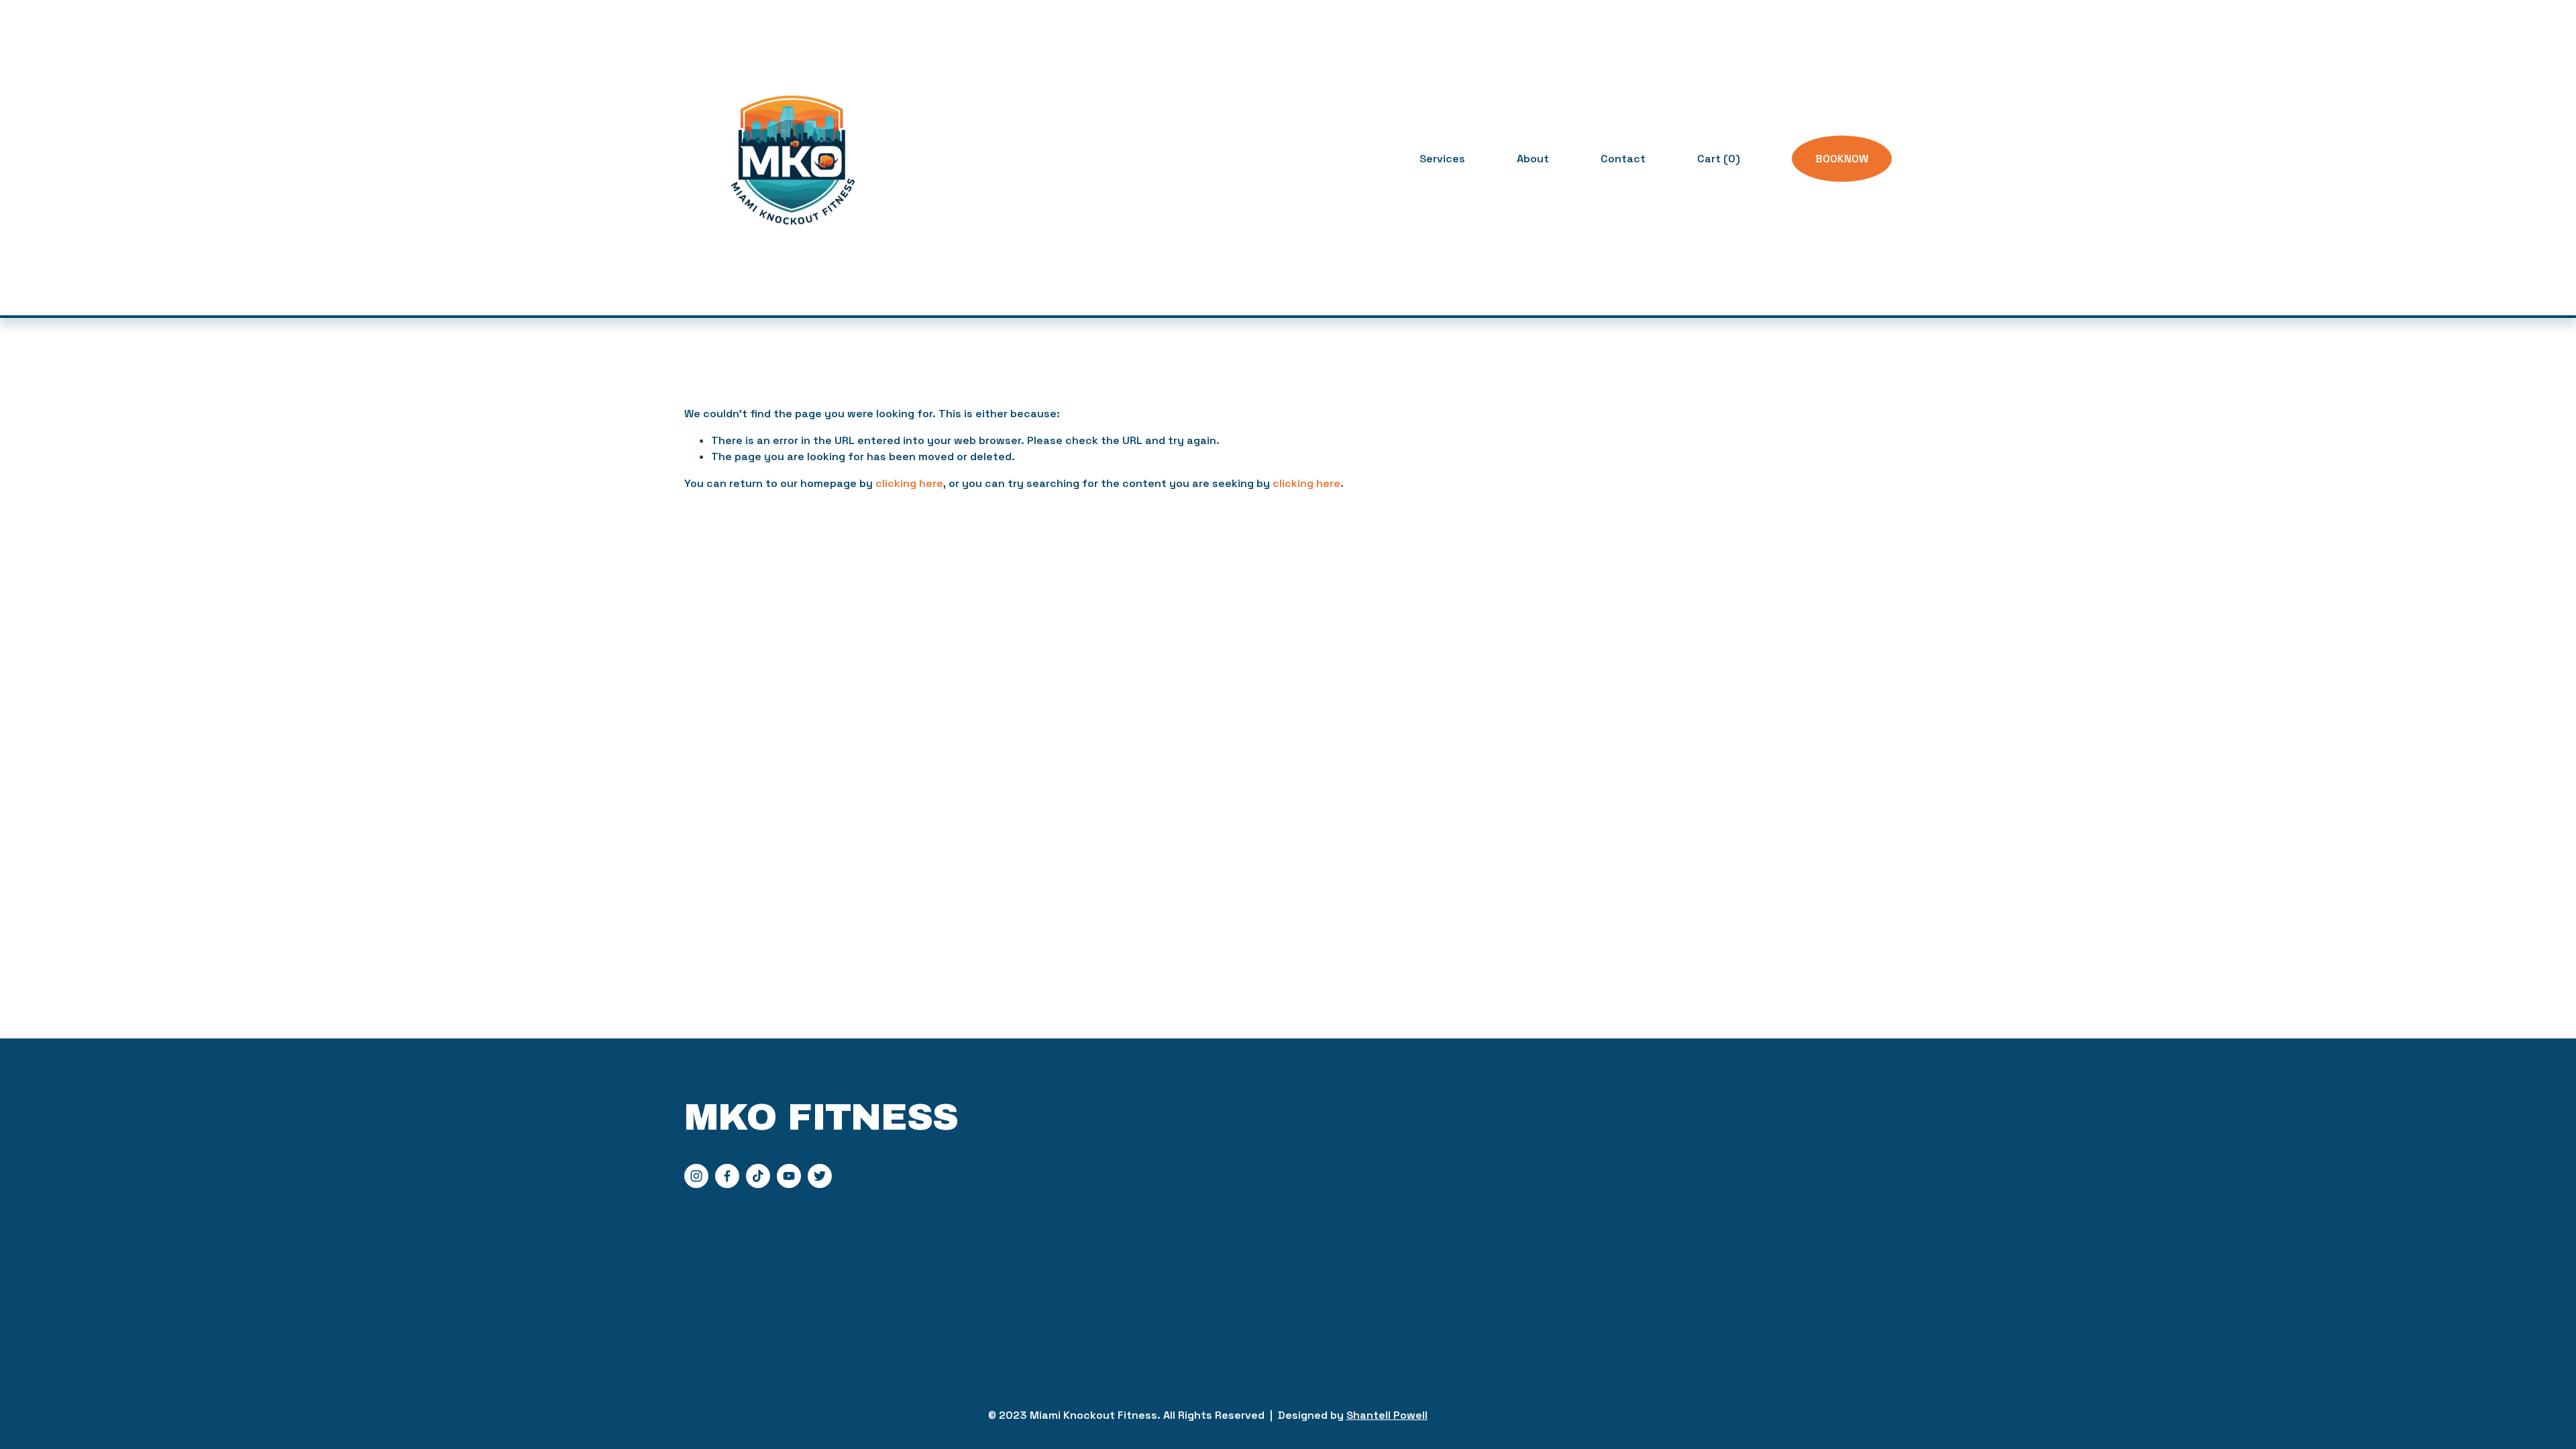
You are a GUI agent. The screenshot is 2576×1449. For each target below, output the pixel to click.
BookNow (1842, 159)
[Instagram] (696, 1176)
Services (1442, 159)
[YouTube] (789, 1176)
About (1533, 159)
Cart (1719, 159)
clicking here (909, 483)
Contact (1623, 159)
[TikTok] (758, 1176)
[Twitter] (820, 1176)
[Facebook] (727, 1176)
